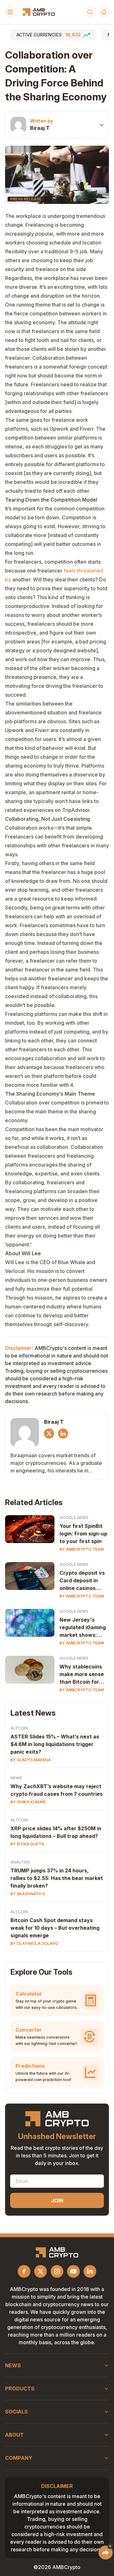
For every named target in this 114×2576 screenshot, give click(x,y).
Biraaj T (40, 128)
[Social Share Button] (106, 2553)
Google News (74, 1518)
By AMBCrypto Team (82, 1549)
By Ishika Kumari (28, 1802)
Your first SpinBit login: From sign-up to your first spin (83, 1534)
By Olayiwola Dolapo (34, 1943)
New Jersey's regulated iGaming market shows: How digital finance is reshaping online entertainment (84, 1628)
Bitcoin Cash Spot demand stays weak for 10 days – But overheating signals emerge (55, 1928)
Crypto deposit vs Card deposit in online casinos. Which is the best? (83, 1581)
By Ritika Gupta (27, 1844)
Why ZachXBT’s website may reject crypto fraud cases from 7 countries (57, 1790)
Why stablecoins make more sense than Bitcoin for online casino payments (82, 1674)
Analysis (20, 1862)
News (16, 1778)
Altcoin (19, 1728)
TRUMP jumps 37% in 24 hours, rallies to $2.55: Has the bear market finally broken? (57, 1878)
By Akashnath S (28, 1894)
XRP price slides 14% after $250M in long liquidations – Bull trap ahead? (56, 1832)
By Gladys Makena (31, 1760)
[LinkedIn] (63, 1434)
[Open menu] (10, 12)
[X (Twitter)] (49, 1434)
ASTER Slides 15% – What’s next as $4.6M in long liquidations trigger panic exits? (55, 1744)
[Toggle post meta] (102, 125)
